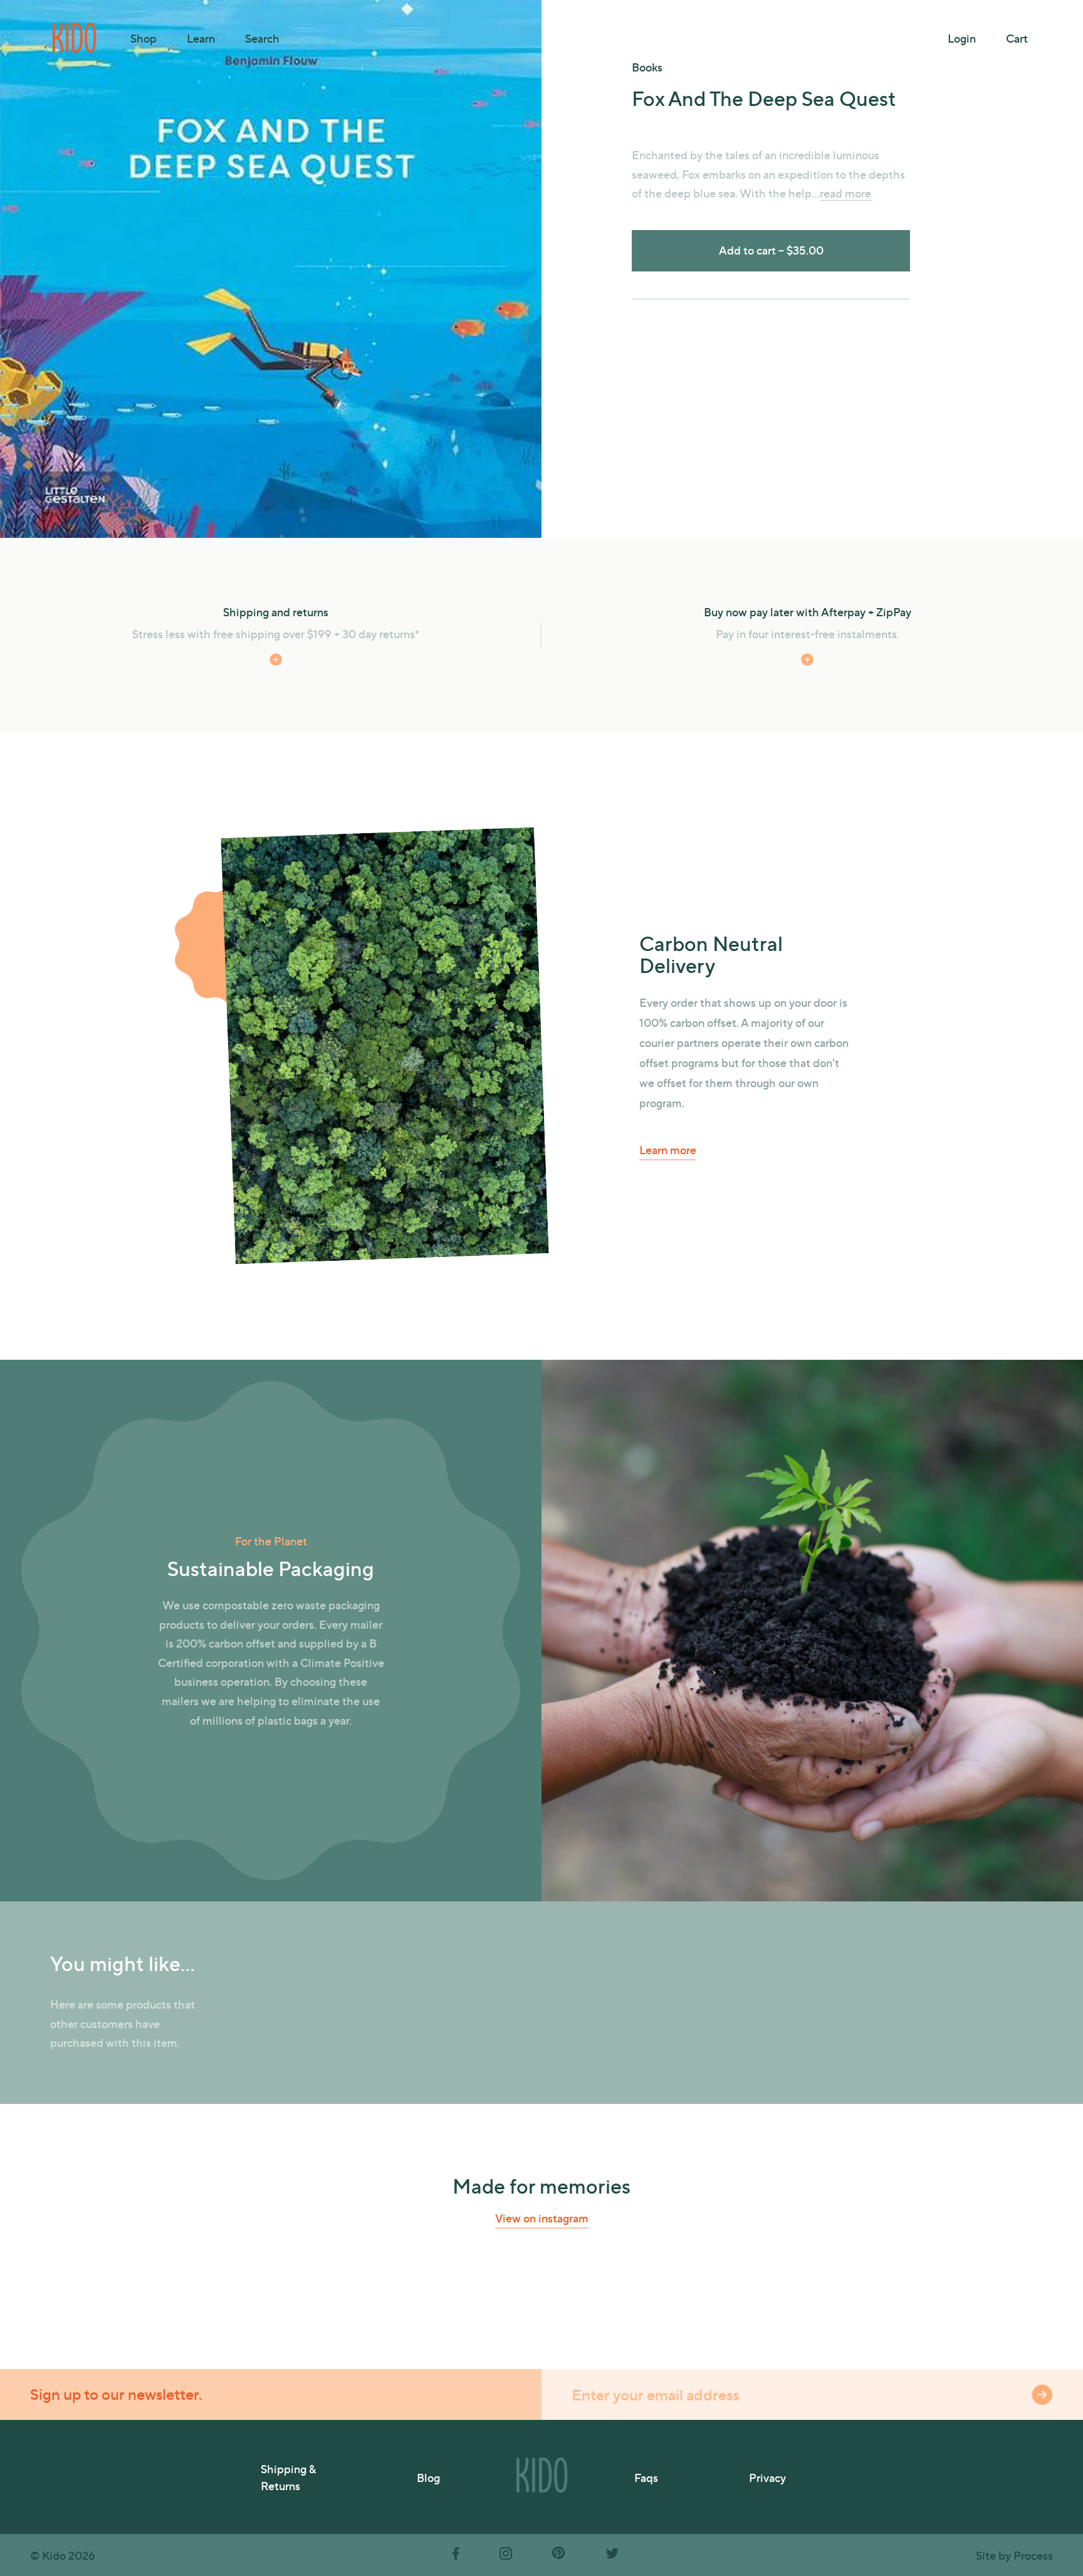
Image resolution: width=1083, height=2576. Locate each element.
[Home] (75, 38)
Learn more (668, 1149)
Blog (428, 2477)
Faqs (646, 2477)
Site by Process (1014, 2555)
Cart (1017, 38)
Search (262, 38)
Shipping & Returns (288, 2477)
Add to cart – (771, 250)
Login (962, 38)
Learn (201, 38)
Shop (144, 38)
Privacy (767, 2477)
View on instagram (542, 2218)
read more (657, 360)
